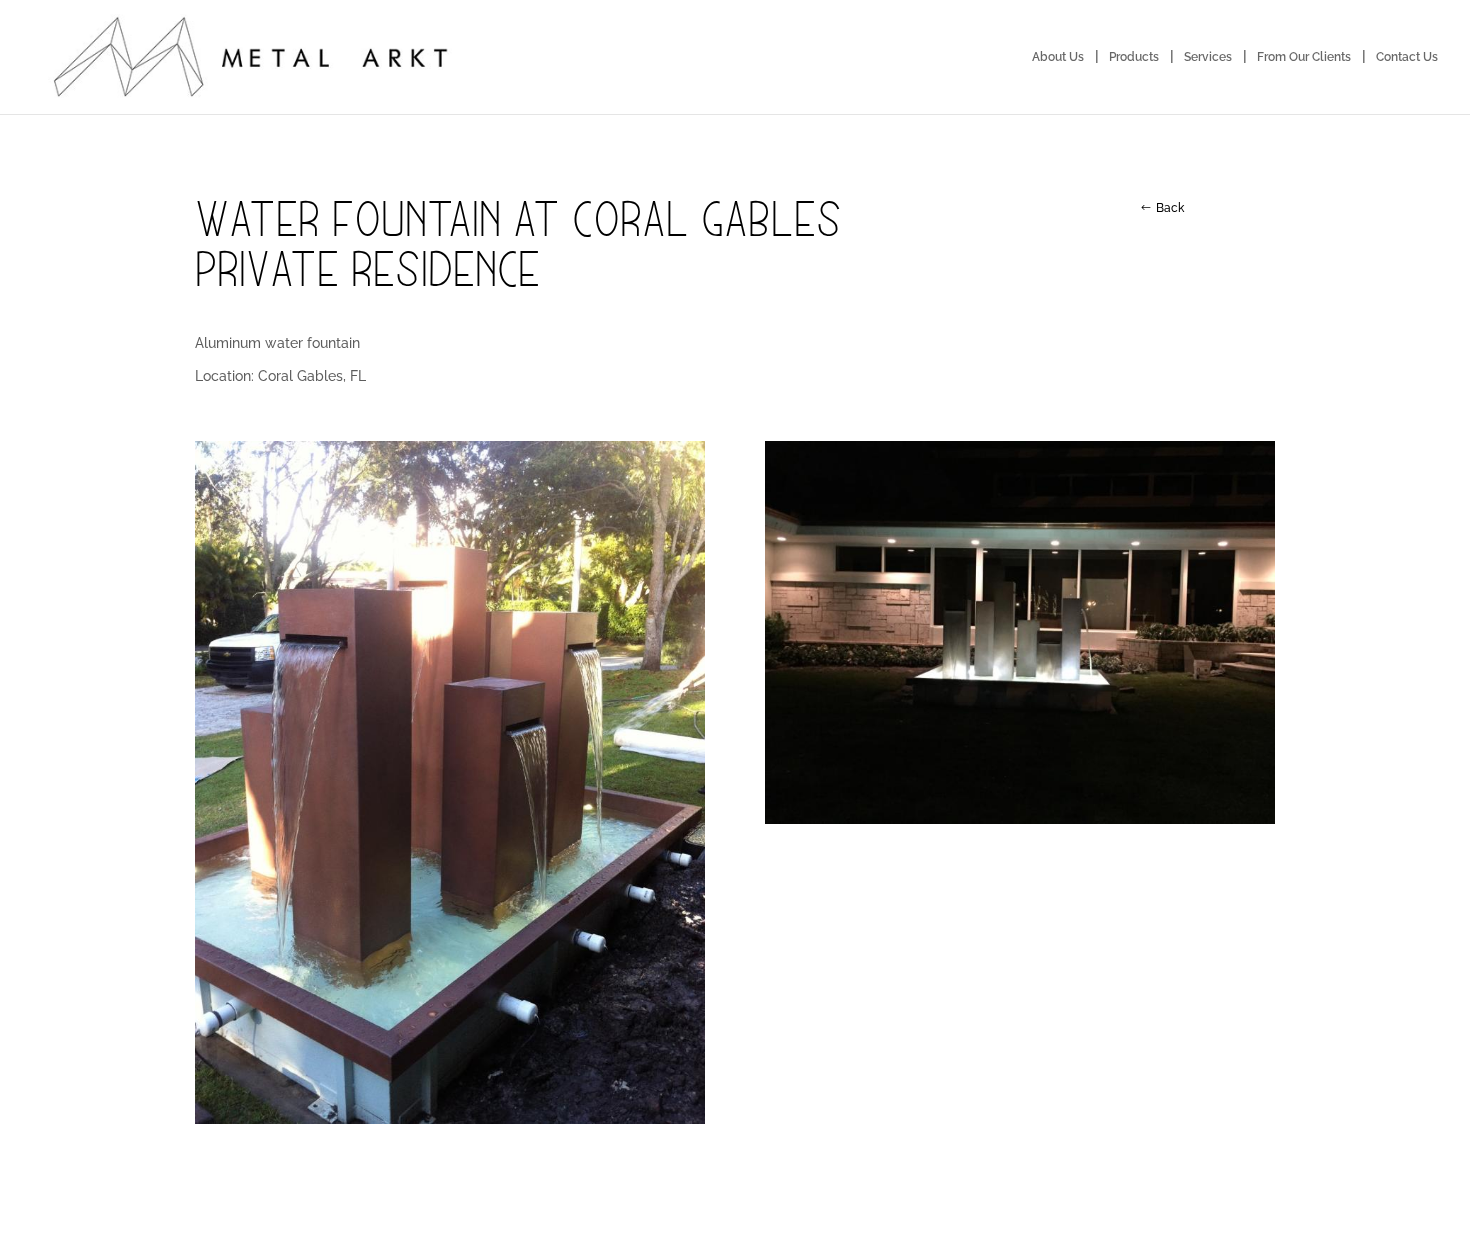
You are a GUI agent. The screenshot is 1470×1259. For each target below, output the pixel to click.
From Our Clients (1304, 57)
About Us (1058, 57)
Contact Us (1407, 57)
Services (1208, 57)
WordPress (472, 1229)
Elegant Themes (315, 1229)
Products (1134, 57)
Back (1170, 208)
